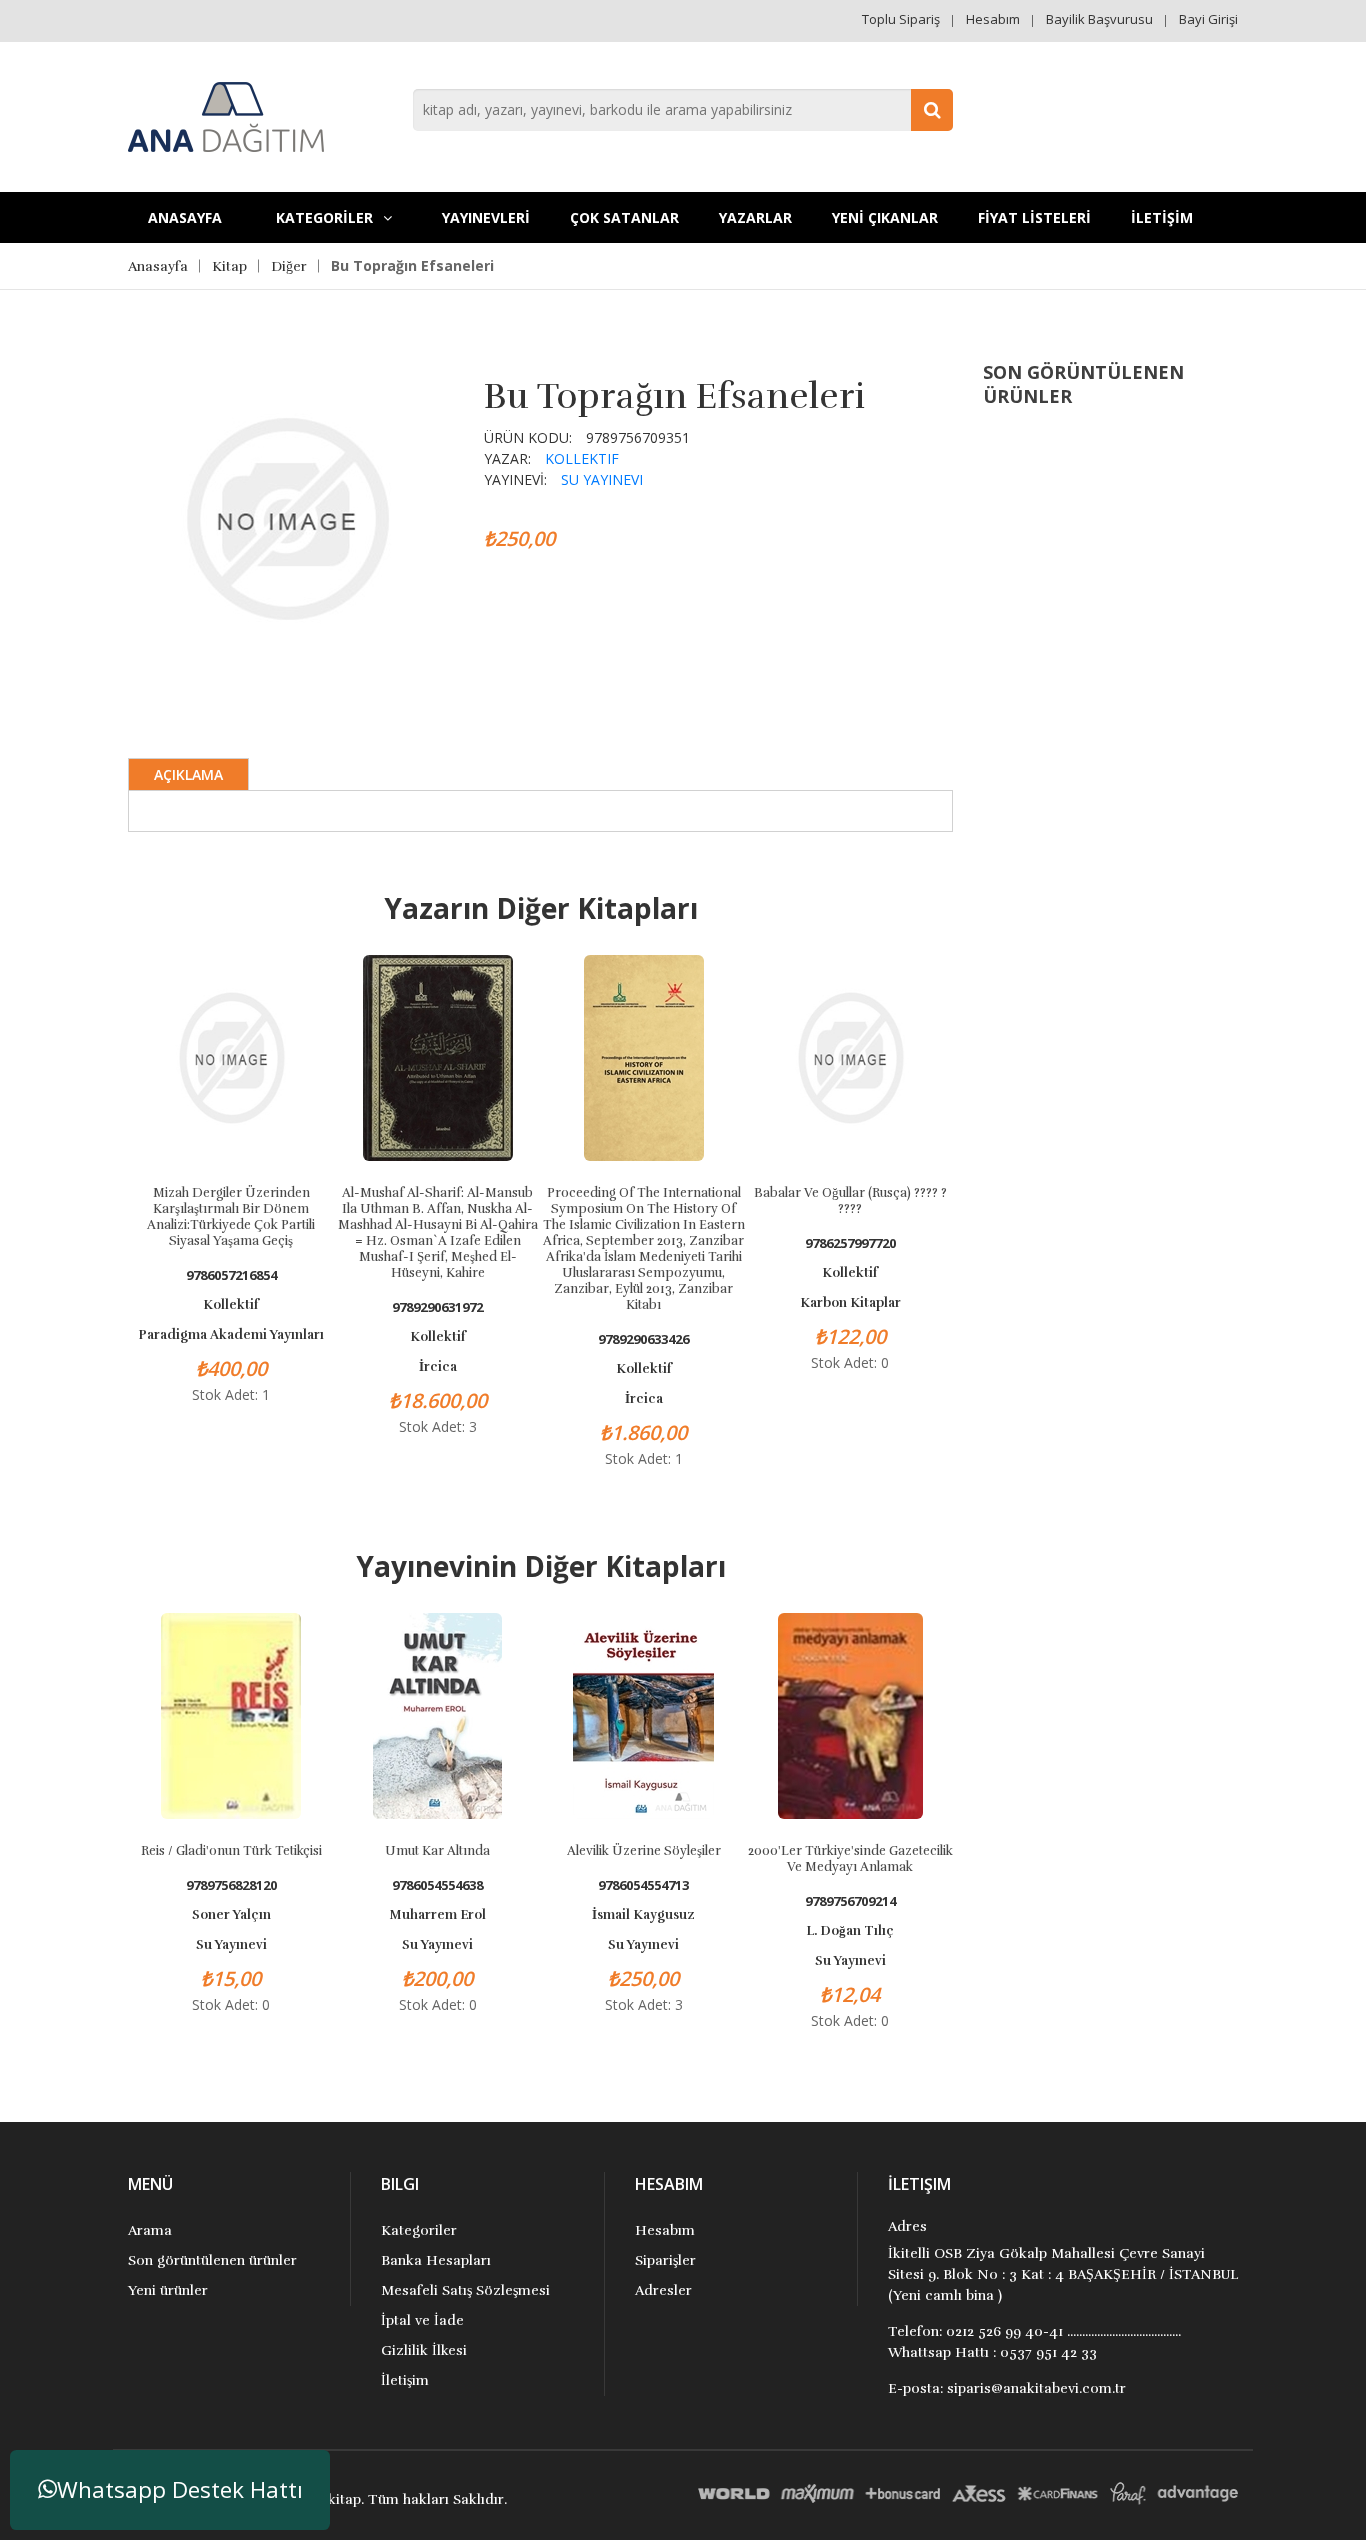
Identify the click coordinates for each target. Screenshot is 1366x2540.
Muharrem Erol (437, 1915)
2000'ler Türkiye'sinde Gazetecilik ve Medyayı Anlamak (850, 1859)
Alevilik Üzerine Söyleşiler (644, 1851)
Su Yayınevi (602, 479)
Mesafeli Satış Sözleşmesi (465, 2290)
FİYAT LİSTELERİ (1034, 217)
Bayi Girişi (1208, 19)
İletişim (405, 2380)
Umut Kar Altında (437, 1851)
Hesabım (993, 19)
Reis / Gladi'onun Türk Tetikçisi (231, 1851)
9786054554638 (437, 1885)
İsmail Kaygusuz (643, 1915)
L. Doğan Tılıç (850, 1931)
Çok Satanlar (624, 217)
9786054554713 (643, 1885)
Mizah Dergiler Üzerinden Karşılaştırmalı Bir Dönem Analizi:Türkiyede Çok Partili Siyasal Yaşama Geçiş (231, 1217)
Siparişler (665, 2260)
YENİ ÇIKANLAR (885, 217)
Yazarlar (755, 217)
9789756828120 (231, 1885)
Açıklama (188, 774)
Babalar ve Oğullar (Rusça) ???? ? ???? (850, 1201)
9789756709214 (850, 1901)
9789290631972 (437, 1307)
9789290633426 (643, 1339)
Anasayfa (185, 217)
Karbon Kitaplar (850, 1303)
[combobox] (683, 110)
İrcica (438, 1367)
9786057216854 (231, 1275)
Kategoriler (419, 2230)
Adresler (663, 2290)
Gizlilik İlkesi (424, 2350)
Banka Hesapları (436, 2260)
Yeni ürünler (168, 2290)
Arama (150, 2230)
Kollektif (582, 458)
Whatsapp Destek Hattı (180, 2489)
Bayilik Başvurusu (1099, 19)
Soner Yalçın (231, 1915)
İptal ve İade (422, 2320)
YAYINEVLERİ (486, 217)
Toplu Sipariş (901, 19)
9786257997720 (850, 1243)
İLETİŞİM (1162, 217)
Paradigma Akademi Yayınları (231, 1335)
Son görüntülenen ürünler (212, 2260)
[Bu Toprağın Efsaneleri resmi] (287, 516)
